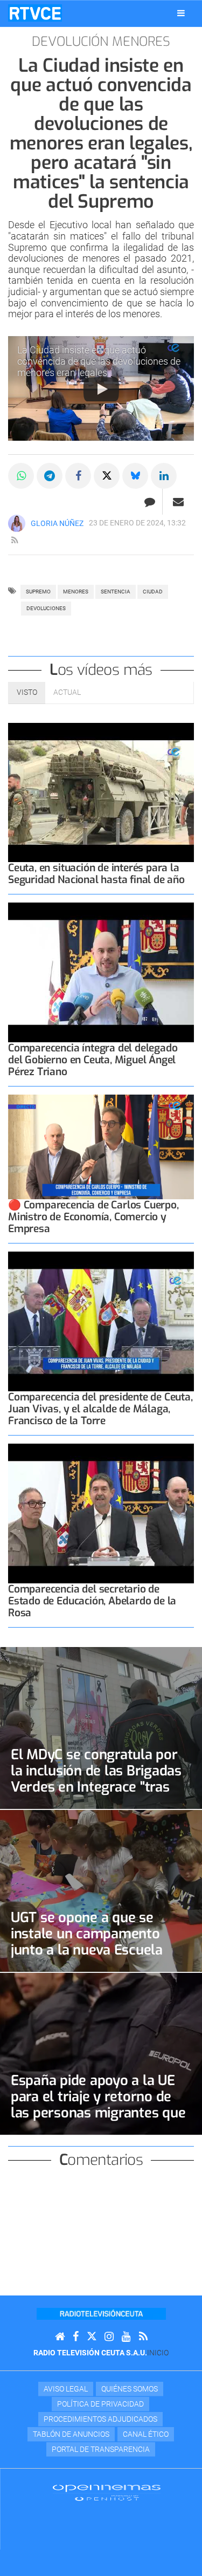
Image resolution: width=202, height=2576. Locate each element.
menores (76, 592)
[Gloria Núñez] (17, 523)
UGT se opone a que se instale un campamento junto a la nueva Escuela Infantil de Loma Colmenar (95, 1942)
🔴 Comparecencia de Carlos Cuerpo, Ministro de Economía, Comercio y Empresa (93, 1217)
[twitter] (92, 2337)
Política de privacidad (100, 2404)
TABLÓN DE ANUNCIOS (71, 2434)
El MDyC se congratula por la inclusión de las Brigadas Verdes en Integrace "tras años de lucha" (96, 1779)
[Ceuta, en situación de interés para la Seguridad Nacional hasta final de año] (101, 793)
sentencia (116, 592)
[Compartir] (21, 476)
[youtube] (126, 2337)
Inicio (158, 2353)
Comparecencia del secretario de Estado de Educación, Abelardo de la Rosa (92, 1601)
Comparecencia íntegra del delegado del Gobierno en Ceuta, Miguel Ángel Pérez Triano (93, 1060)
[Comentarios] (149, 502)
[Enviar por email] (178, 502)
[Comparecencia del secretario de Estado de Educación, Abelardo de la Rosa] (101, 1514)
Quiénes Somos (130, 2389)
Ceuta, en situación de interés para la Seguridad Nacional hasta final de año (96, 874)
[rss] (15, 541)
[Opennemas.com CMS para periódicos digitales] (107, 2492)
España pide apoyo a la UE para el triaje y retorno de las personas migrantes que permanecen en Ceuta (98, 2104)
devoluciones (46, 608)
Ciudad (153, 592)
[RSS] (143, 2337)
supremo (38, 592)
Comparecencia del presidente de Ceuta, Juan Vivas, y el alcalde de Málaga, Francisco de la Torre (100, 1409)
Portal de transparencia (101, 2449)
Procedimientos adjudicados (100, 2419)
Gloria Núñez (57, 523)
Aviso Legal (66, 2389)
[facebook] (76, 2337)
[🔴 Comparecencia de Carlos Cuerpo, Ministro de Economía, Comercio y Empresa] (101, 1147)
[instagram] (109, 2337)
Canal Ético (146, 2434)
